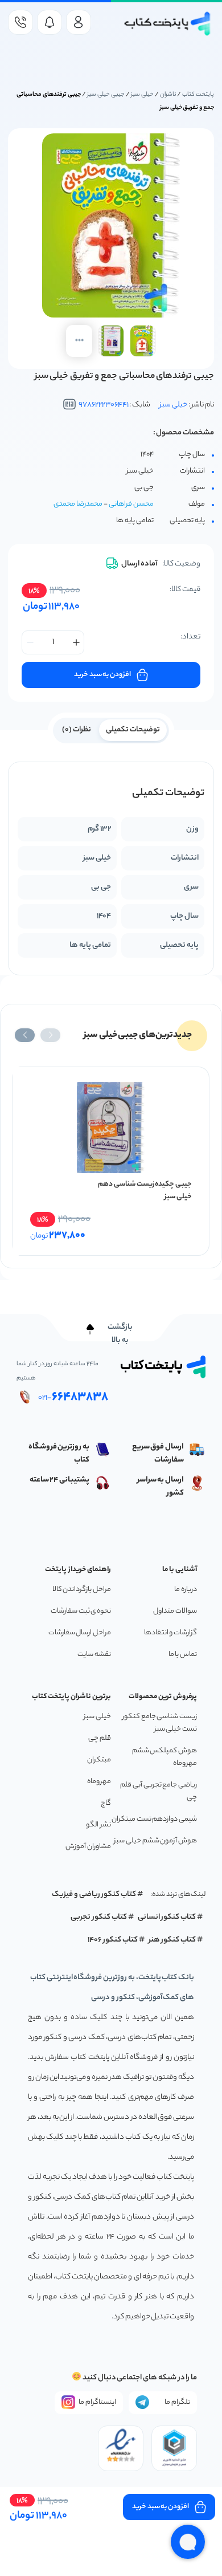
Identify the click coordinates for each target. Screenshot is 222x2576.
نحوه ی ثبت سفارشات (81, 1611)
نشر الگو (98, 1825)
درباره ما (186, 1590)
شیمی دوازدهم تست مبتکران (154, 1819)
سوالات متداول (175, 1611)
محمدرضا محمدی (78, 504)
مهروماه (99, 1782)
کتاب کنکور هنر (172, 1940)
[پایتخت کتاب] (168, 24)
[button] (50, 1035)
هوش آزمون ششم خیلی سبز (155, 1841)
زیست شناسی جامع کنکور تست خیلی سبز (160, 1723)
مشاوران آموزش (88, 1847)
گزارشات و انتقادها (170, 1633)
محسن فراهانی (131, 504)
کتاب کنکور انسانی (167, 1917)
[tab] (133, 729)
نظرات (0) (77, 730)
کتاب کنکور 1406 (113, 1940)
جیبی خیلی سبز (106, 95)
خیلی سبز (142, 95)
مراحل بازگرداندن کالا (82, 1590)
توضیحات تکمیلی (133, 730)
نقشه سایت (94, 1655)
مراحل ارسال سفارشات (80, 1633)
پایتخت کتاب (198, 95)
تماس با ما (183, 1655)
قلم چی (100, 1738)
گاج (106, 1803)
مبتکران (99, 1760)
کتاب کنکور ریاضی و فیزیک (94, 1895)
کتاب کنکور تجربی (99, 1917)
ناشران (168, 95)
